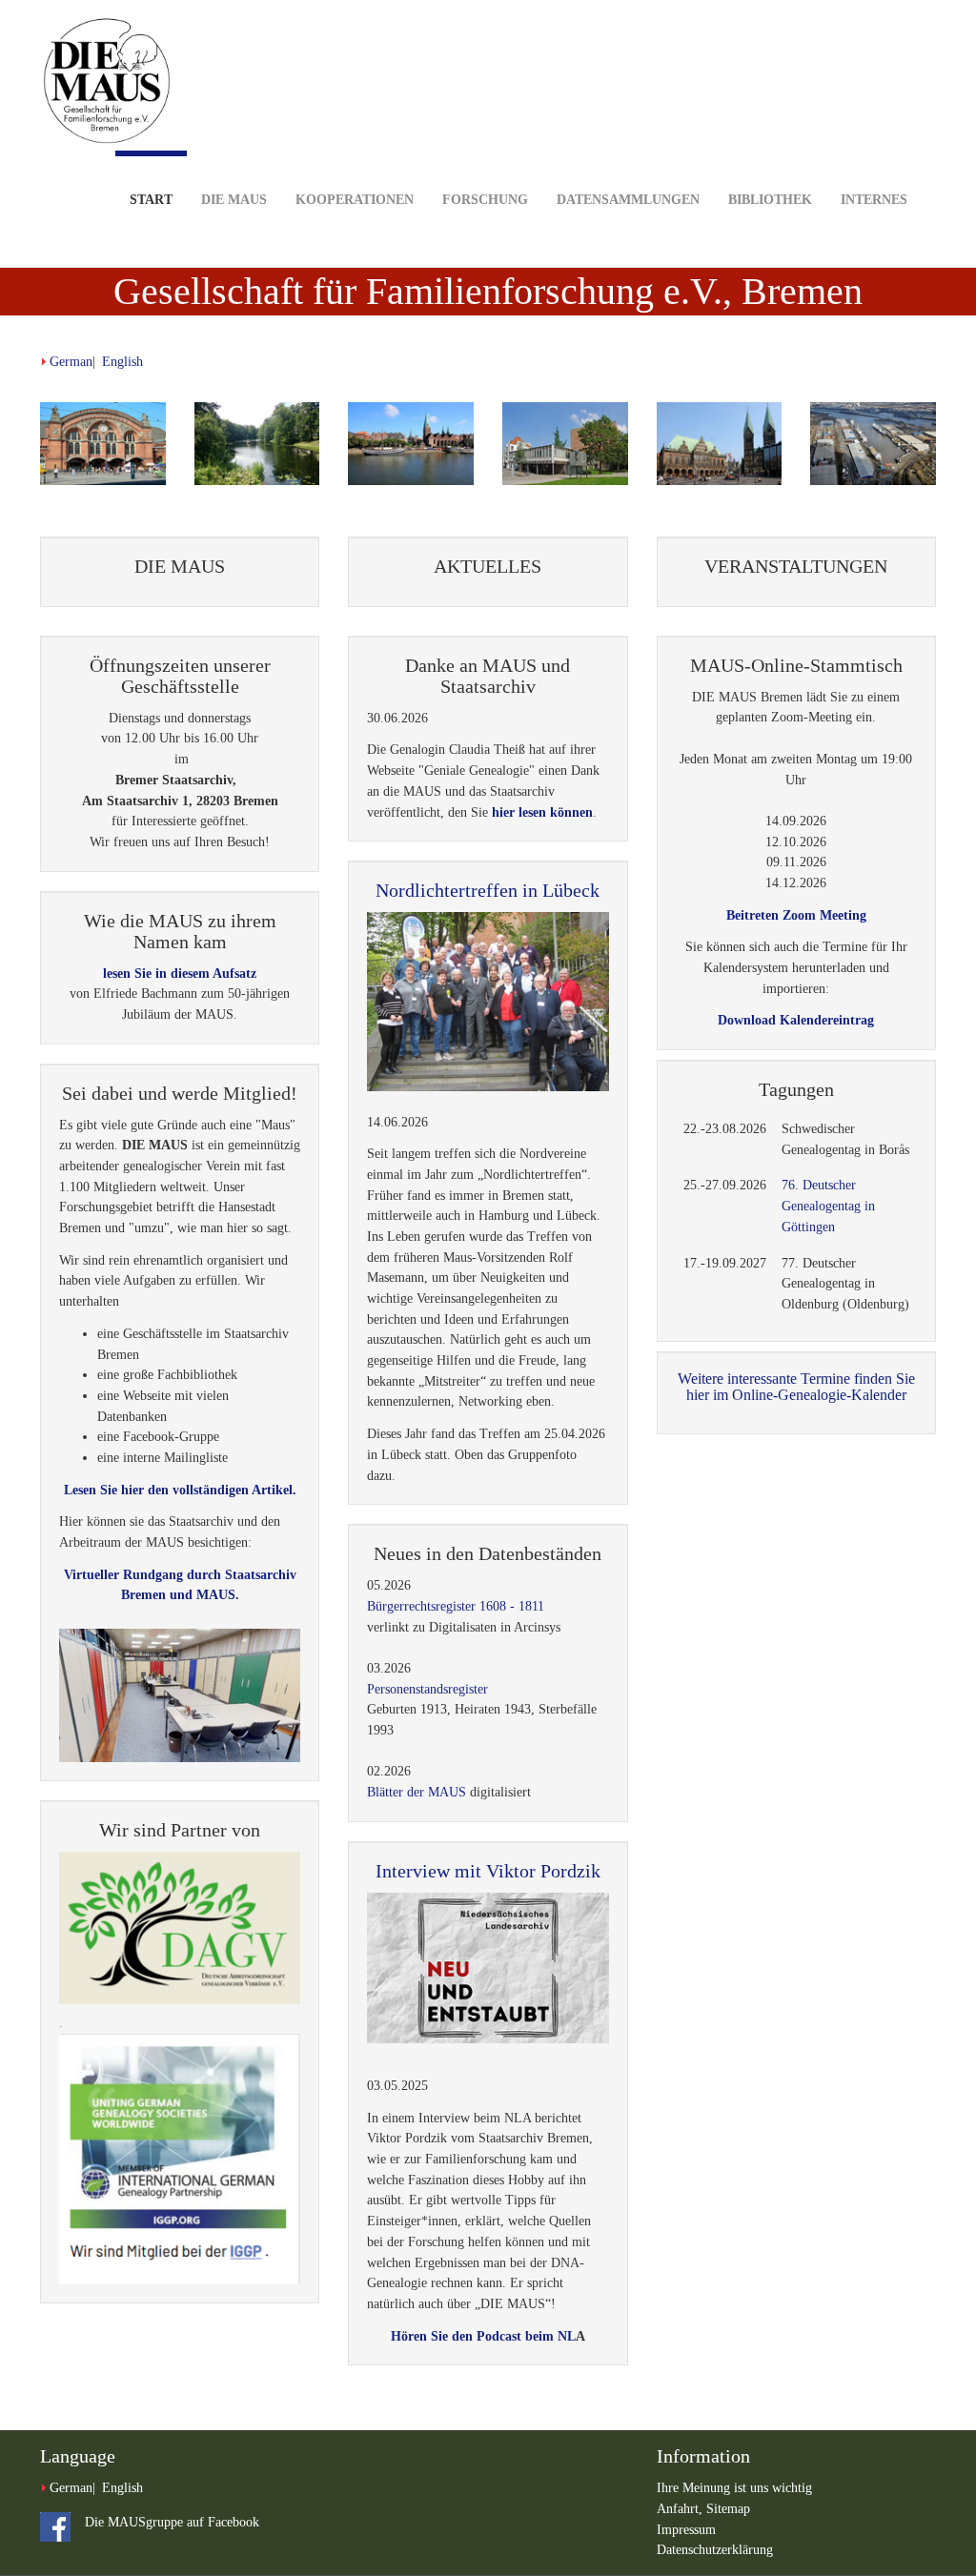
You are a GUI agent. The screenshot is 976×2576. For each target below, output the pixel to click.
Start (151, 200)
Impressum (686, 2530)
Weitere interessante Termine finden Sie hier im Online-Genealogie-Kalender (796, 1387)
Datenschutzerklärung (715, 2550)
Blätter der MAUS (417, 1792)
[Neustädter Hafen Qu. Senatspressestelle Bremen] (873, 444)
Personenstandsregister (427, 1689)
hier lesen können (542, 812)
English (122, 362)
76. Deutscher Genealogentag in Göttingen (828, 1206)
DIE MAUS (234, 200)
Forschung (485, 200)
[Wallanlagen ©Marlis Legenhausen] (257, 444)
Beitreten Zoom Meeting (796, 915)
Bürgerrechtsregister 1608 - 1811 (456, 1606)
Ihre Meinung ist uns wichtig (734, 2488)
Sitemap (728, 2509)
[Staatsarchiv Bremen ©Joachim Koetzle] (565, 444)
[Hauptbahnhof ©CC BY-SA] (103, 444)
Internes (874, 200)
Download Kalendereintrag (796, 1020)
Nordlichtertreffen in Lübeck (488, 890)
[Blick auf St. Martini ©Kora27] (411, 444)
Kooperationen (355, 200)
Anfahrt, (681, 2509)
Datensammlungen (628, 200)
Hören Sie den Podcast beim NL (483, 2336)
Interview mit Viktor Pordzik (488, 1871)
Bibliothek (770, 200)
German (71, 362)
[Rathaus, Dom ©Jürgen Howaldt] (720, 444)
